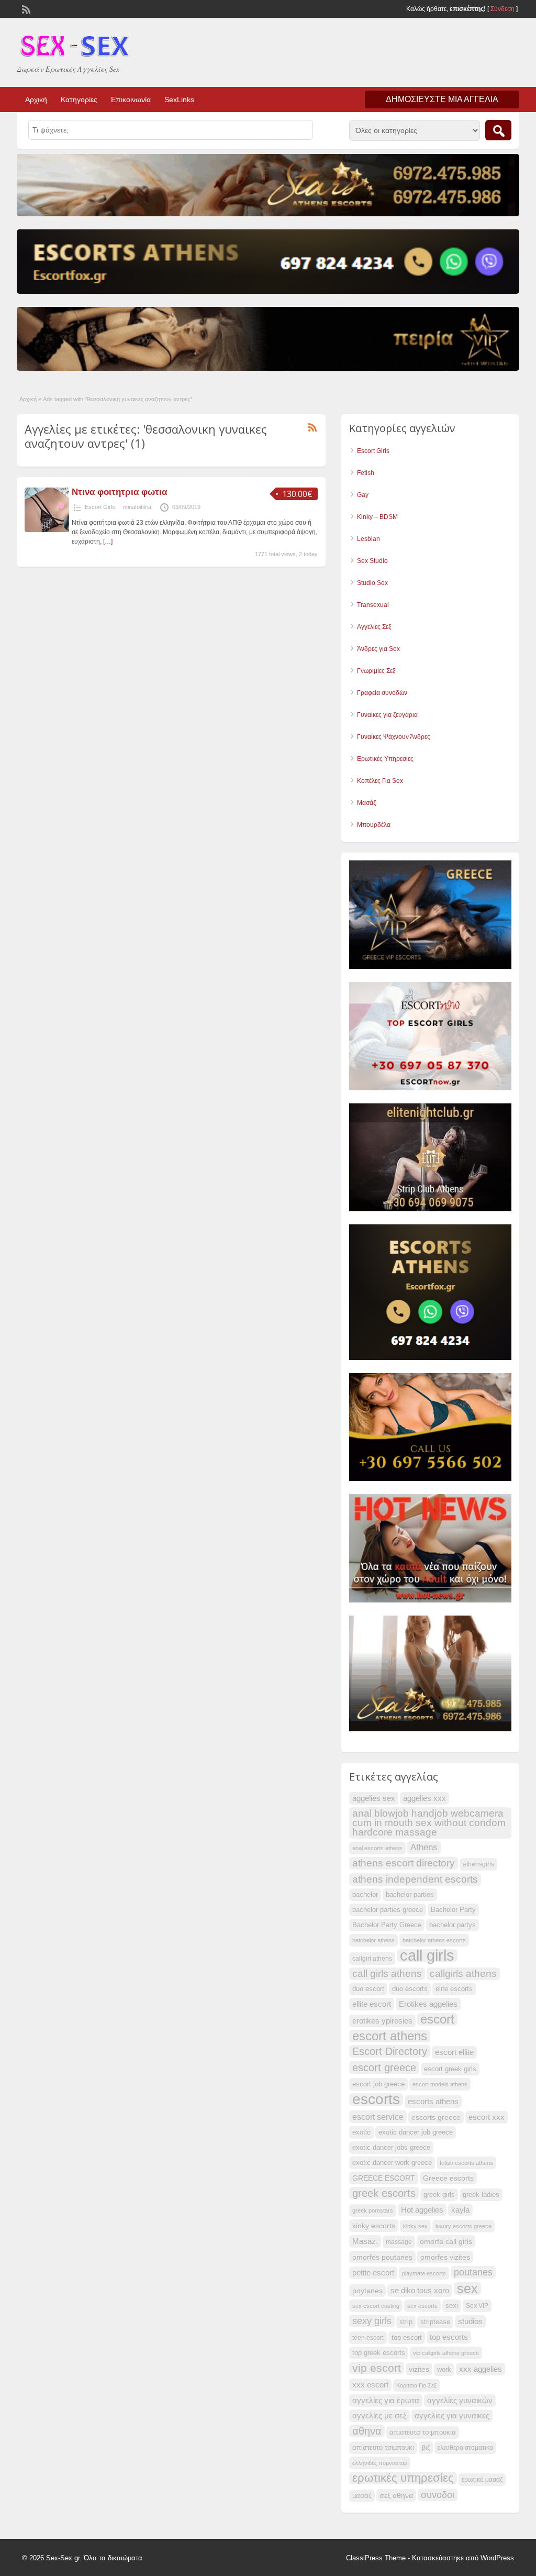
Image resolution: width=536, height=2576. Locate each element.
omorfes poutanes (382, 2257)
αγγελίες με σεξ (379, 2416)
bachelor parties (410, 1895)
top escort (407, 2338)
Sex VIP (477, 2306)
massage (399, 2242)
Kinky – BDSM (377, 517)
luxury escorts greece (464, 2226)
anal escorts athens (377, 1848)
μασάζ (362, 2496)
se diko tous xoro (420, 2291)
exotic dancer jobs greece (391, 2148)
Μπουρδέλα (374, 825)
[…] (108, 541)
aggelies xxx (425, 1798)
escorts (376, 2099)
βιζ (426, 2448)
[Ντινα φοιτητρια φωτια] (47, 530)
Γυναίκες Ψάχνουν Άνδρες (394, 737)
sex (467, 2288)
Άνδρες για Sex (378, 649)
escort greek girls (450, 2069)
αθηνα (367, 2431)
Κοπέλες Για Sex (380, 781)
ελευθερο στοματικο (465, 2448)
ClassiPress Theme (376, 2558)
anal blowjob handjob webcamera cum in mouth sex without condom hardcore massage (429, 1823)
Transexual (373, 605)
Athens (424, 1847)
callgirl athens (372, 1959)
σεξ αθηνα (396, 2495)
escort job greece (378, 2084)
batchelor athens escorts (434, 1940)
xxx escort (370, 2385)
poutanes (473, 2272)
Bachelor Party (453, 1910)
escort (437, 2019)
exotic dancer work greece (392, 2163)
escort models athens (440, 2084)
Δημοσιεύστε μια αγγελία (442, 99)
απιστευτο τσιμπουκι (383, 2448)
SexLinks (179, 99)
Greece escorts (448, 2178)
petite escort (373, 2273)
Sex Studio (372, 561)
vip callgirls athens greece (446, 2353)
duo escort (368, 1989)
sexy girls (372, 2321)
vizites (419, 2369)
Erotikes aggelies (428, 2004)
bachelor (365, 1895)
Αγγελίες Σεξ (374, 627)
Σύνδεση (502, 9)
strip (406, 2322)
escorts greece (436, 2117)
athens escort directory (404, 1863)
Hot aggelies (422, 2210)
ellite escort (372, 2004)
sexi (452, 2306)
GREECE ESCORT (384, 2178)
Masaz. (365, 2241)
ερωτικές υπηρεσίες (403, 2478)
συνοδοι (438, 2495)
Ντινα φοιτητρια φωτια (119, 492)
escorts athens (433, 2102)
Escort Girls (100, 507)
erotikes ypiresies (382, 2021)
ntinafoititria (137, 507)
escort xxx (487, 2117)
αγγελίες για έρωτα (386, 2401)
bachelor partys (453, 1925)
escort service (378, 2117)
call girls (427, 1955)
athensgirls (478, 1864)
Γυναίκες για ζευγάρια (387, 715)
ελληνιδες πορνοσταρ (380, 2463)
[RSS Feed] (25, 8)
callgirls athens (463, 1974)
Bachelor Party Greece (387, 1925)
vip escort (377, 2368)
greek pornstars (373, 2210)
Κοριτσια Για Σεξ (416, 2385)
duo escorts (410, 1989)
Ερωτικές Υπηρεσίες (385, 759)
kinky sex (415, 2226)
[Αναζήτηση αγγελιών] (498, 130)
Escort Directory (390, 2051)
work (444, 2370)
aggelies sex (374, 1798)
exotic (361, 2132)
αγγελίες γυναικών (460, 2401)
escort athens (390, 2036)
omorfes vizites (445, 2257)
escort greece (384, 2068)
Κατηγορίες (79, 99)
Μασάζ (366, 803)
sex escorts (422, 2306)
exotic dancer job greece (416, 2132)
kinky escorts (374, 2226)
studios (470, 2321)
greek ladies (481, 2195)
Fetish (366, 473)
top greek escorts (379, 2353)
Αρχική (36, 99)
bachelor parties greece (388, 1910)
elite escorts (454, 1989)
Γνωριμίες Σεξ (376, 671)
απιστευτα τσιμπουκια (423, 2433)
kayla (460, 2210)
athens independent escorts (415, 1879)
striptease (435, 2322)
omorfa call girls (446, 2241)
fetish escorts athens (466, 2163)
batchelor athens (373, 1940)
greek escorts (384, 2193)
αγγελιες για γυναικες (452, 2416)
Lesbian (368, 539)
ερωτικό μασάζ (482, 2480)
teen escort (368, 2338)
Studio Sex (372, 583)
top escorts (449, 2337)
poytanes (367, 2291)
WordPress (497, 2558)
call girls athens (387, 1974)
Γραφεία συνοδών (382, 693)
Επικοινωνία (131, 99)
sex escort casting (376, 2306)
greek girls (439, 2195)
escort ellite (454, 2052)
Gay (363, 495)
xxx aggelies (481, 2369)
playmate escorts (424, 2273)
